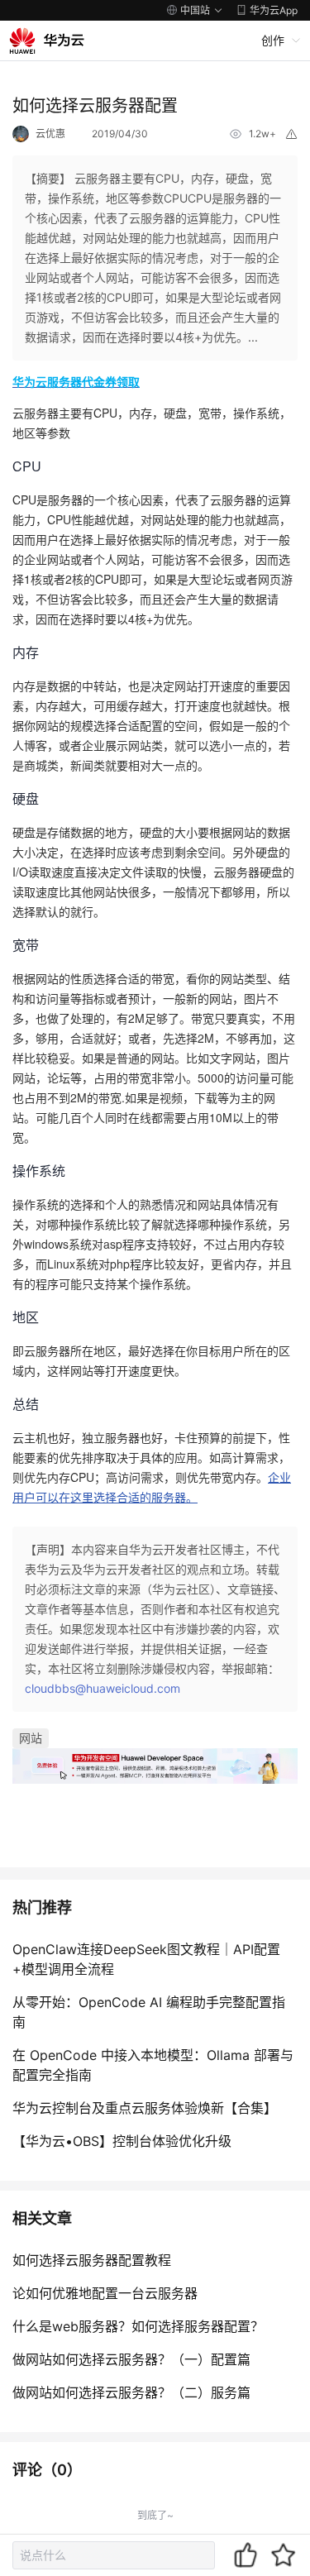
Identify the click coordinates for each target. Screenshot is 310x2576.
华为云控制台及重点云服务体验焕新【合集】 (145, 2108)
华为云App (274, 10)
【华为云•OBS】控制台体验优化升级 (122, 2141)
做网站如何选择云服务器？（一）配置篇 (131, 2359)
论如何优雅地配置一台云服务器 (105, 2293)
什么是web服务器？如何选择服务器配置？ (138, 2326)
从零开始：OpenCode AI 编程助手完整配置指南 (149, 2012)
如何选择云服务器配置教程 (92, 2260)
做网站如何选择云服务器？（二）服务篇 (131, 2392)
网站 (31, 1738)
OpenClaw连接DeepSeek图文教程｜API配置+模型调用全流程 (146, 1959)
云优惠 (50, 134)
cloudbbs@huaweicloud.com (103, 1688)
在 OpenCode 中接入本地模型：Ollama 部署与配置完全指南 (153, 2065)
